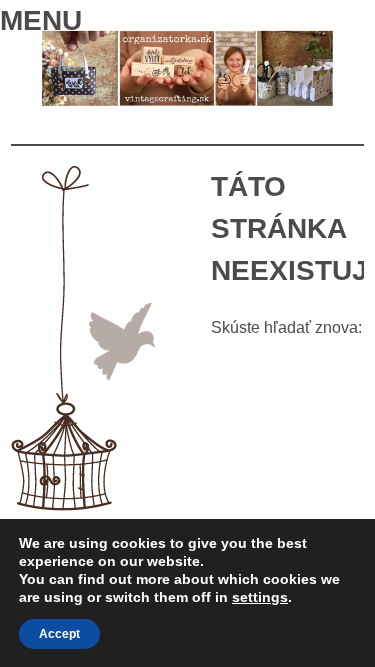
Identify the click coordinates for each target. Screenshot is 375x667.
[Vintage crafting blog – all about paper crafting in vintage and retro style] (187, 101)
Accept (59, 634)
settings (260, 597)
